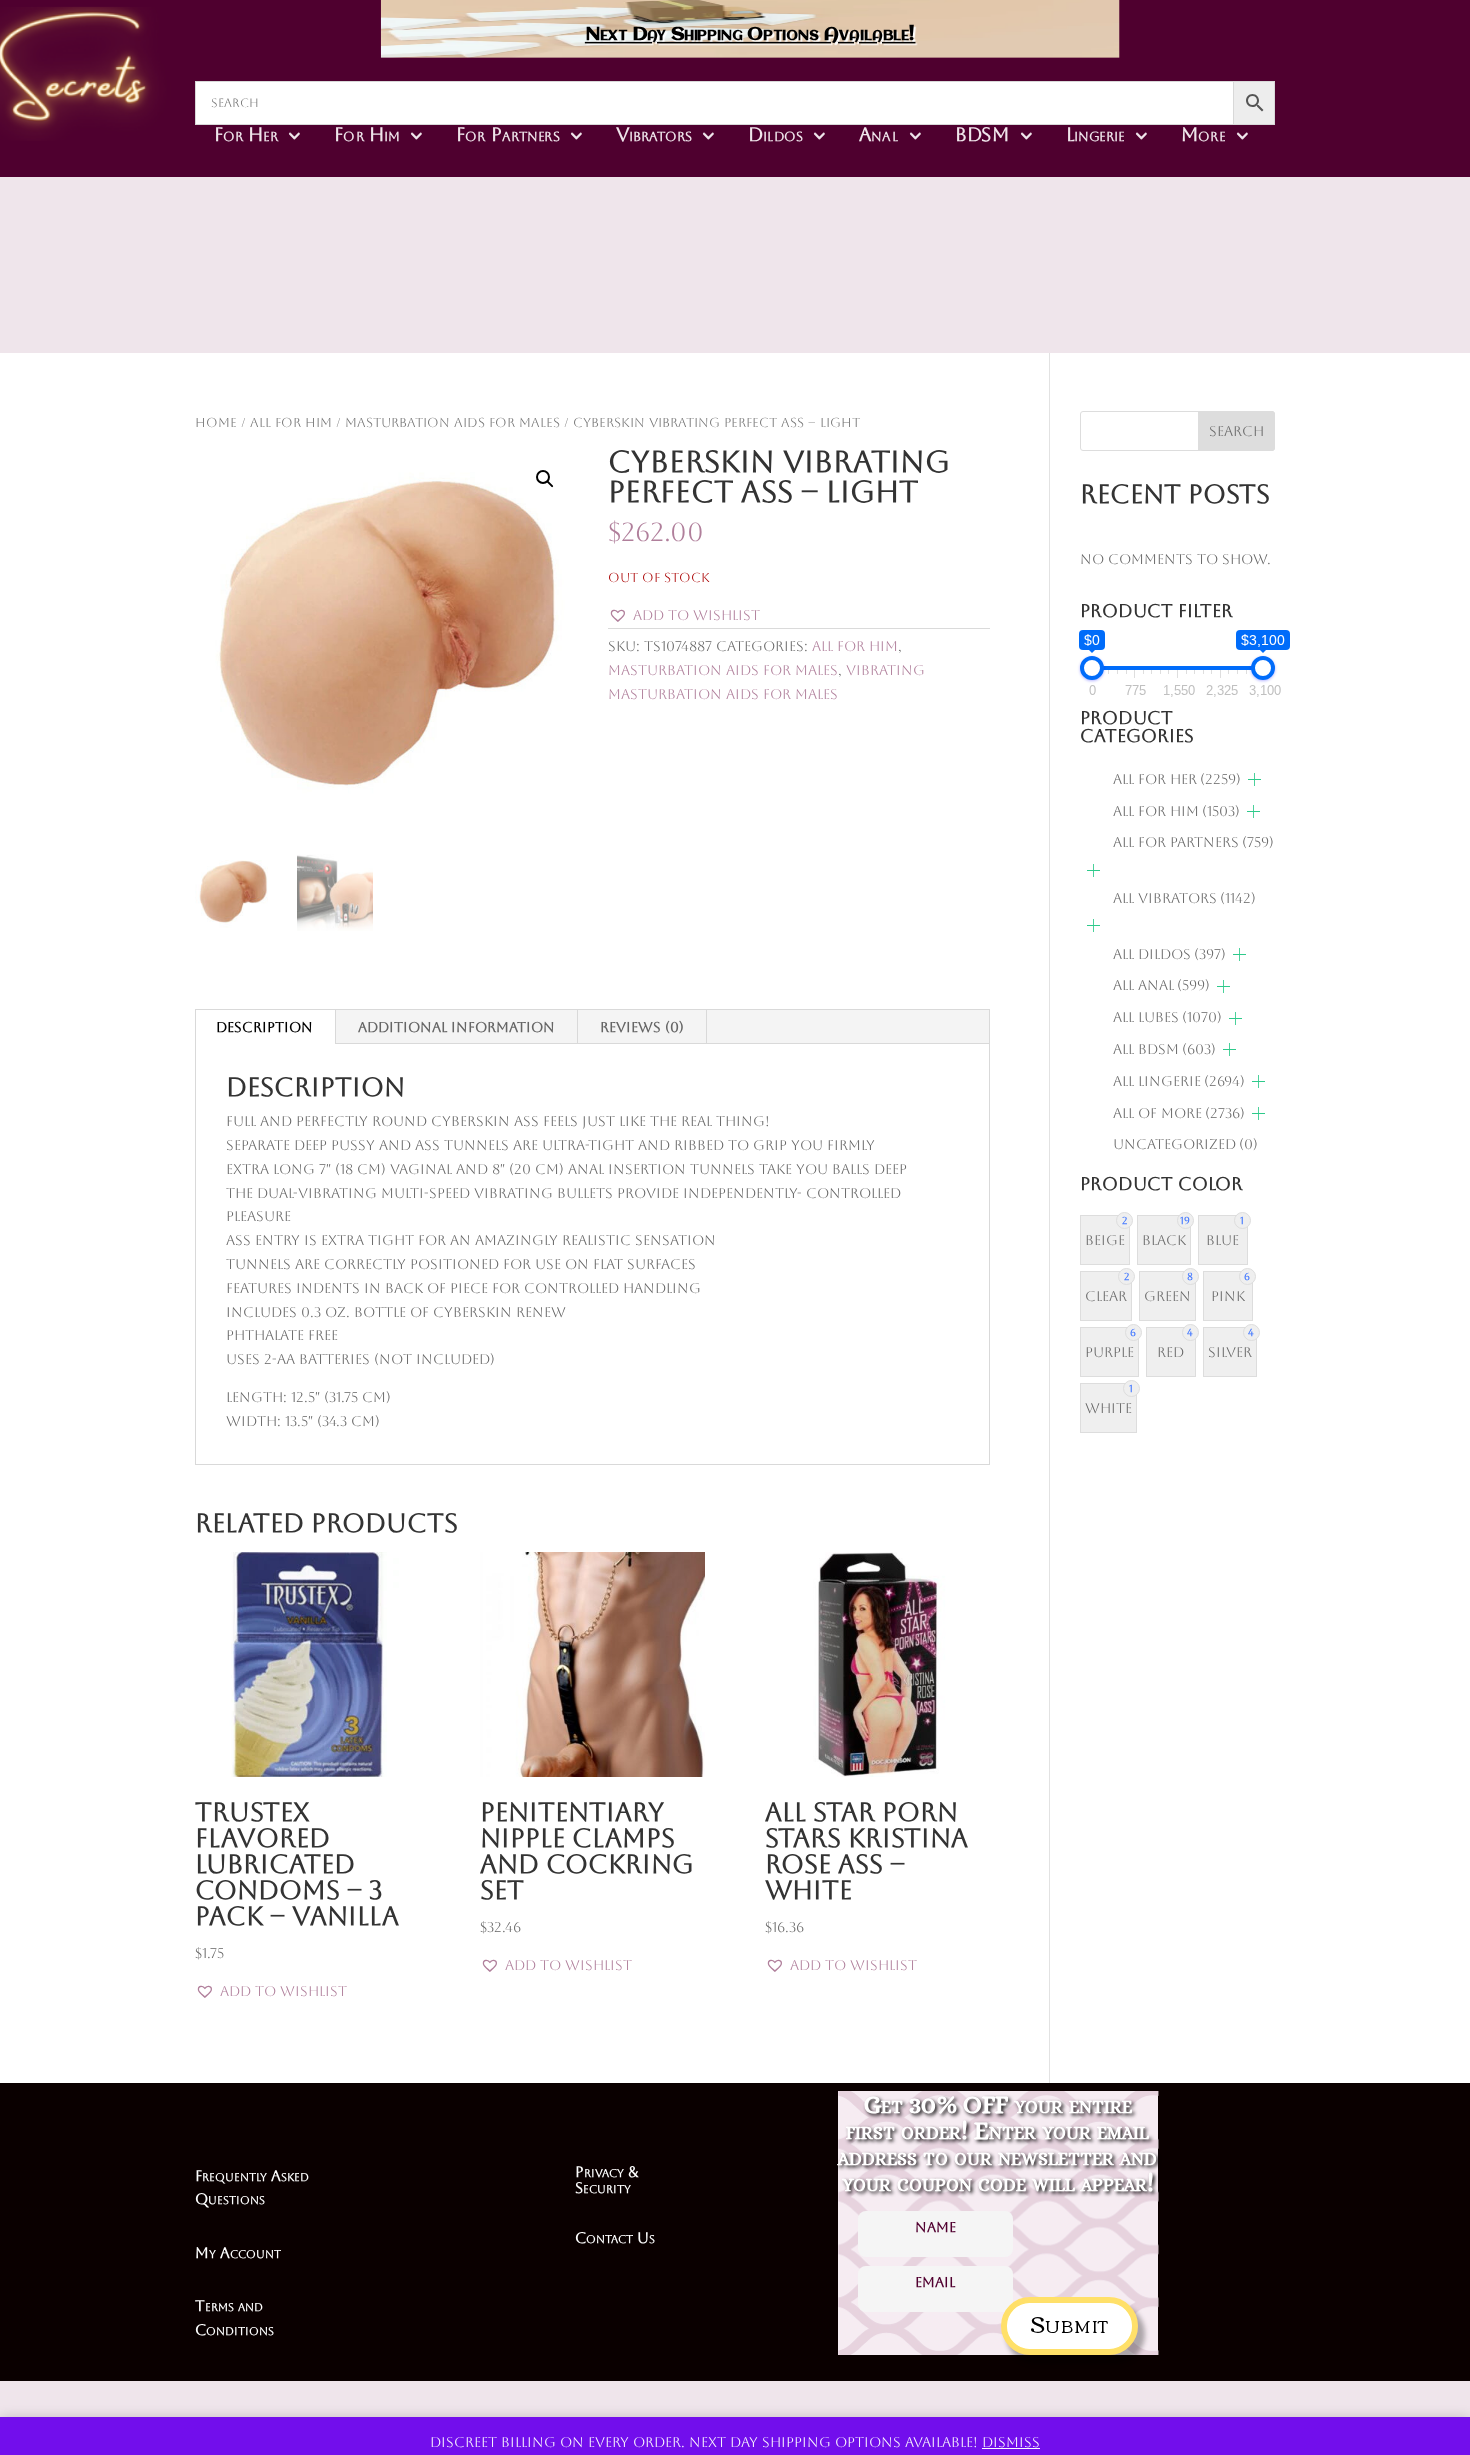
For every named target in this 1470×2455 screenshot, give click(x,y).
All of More (1179, 1113)
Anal (878, 134)
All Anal (1161, 985)
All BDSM (1164, 1049)
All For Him (291, 422)
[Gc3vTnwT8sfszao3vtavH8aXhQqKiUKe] (877, 300)
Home (216, 422)
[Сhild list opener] (1254, 779)
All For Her (1177, 779)
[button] (545, 479)
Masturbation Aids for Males (452, 422)
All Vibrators (1184, 898)
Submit (1069, 2322)
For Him (367, 134)
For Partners (507, 134)
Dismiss (1011, 2442)
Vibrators (654, 134)
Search (1236, 431)
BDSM (982, 134)
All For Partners (1193, 842)
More (1203, 134)
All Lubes (1167, 1017)
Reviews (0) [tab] (642, 1027)
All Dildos (1169, 954)
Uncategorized (1185, 1144)
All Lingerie (1179, 1081)
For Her (246, 134)
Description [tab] (264, 1027)
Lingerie (1095, 134)
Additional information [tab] (456, 1027)
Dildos (775, 134)
